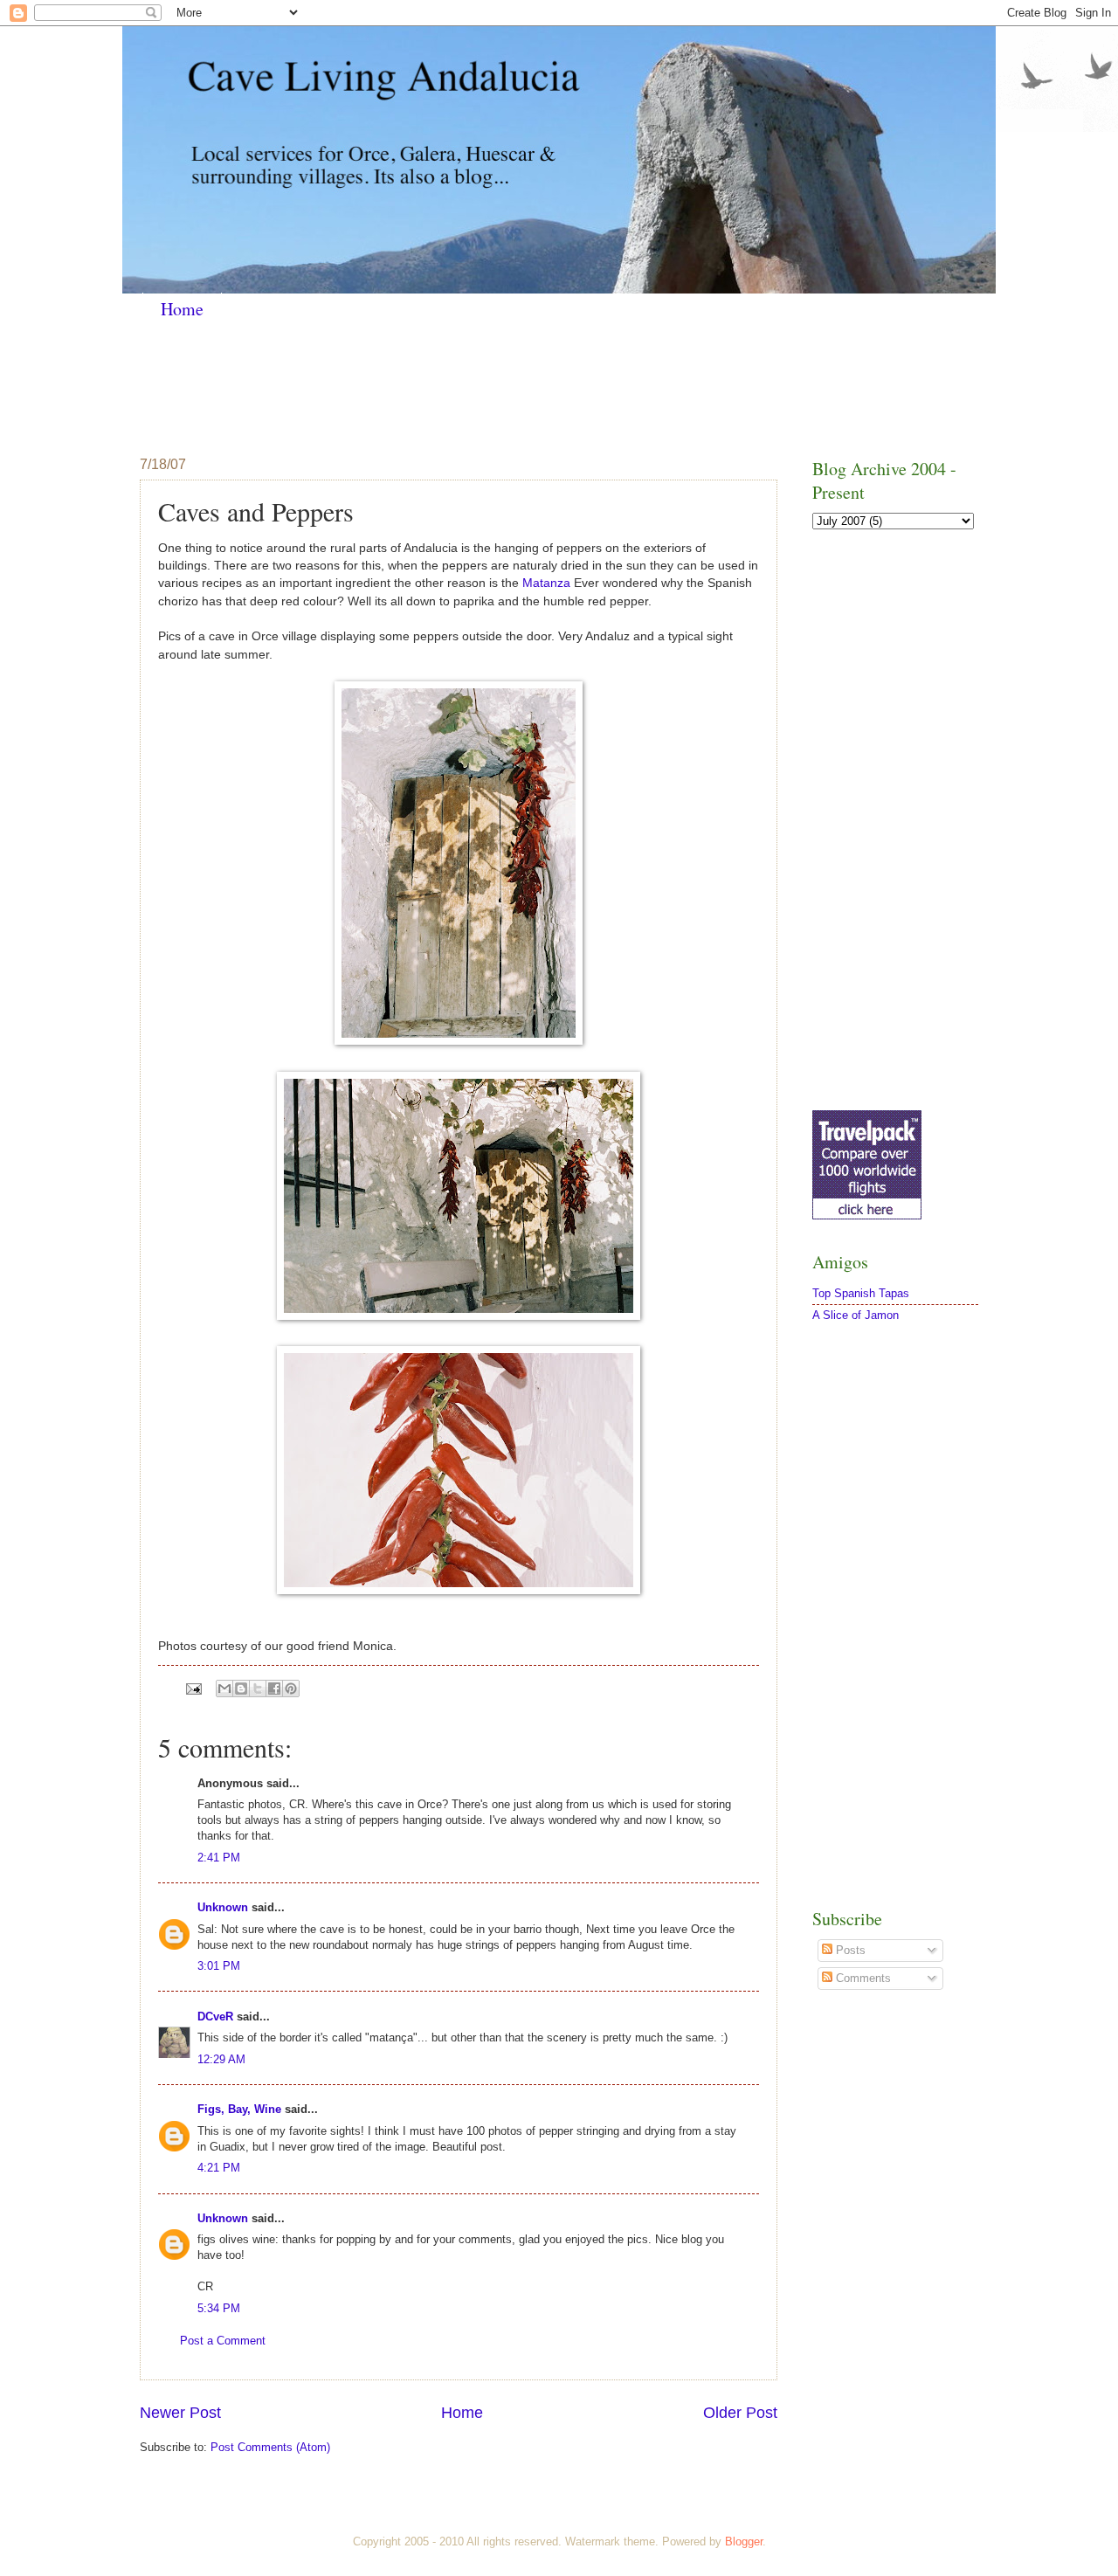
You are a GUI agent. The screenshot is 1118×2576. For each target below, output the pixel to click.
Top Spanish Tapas (861, 1293)
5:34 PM (219, 2308)
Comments (862, 1978)
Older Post (740, 2413)
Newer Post (180, 2413)
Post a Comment (223, 2341)
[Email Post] (193, 1688)
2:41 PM (219, 1858)
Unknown (223, 1907)
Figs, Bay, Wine (239, 2109)
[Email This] (224, 1689)
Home (182, 309)
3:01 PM (219, 1966)
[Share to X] (258, 1689)
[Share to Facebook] (274, 1689)
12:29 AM (221, 2059)
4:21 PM (219, 2168)
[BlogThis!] (241, 1689)
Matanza (546, 583)
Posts (849, 1950)
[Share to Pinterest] (291, 1689)
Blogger (744, 2541)
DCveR (215, 2017)
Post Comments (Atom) (270, 2447)
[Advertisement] (458, 387)
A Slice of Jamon (856, 1315)
